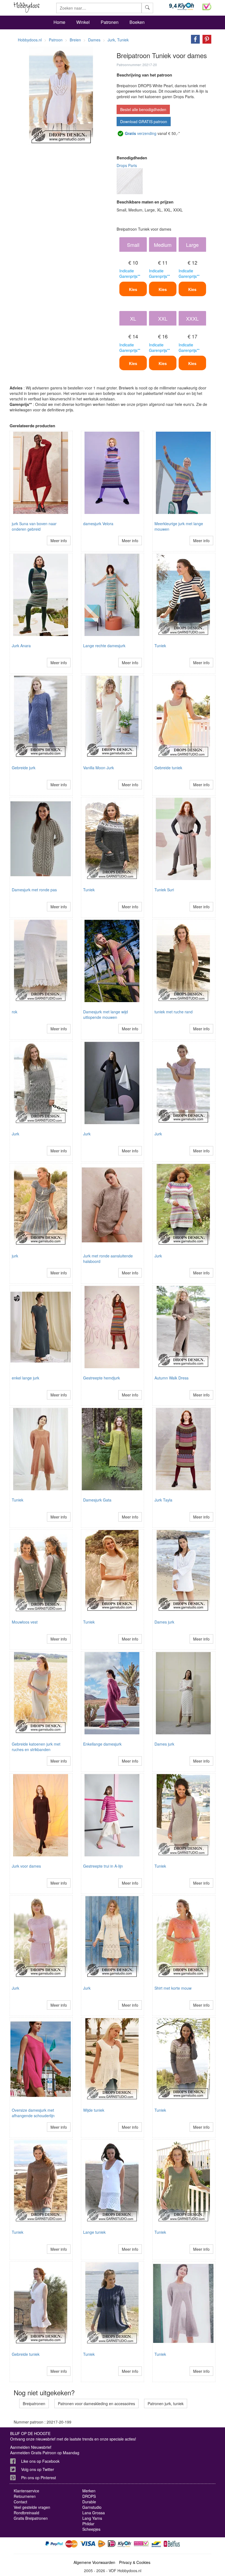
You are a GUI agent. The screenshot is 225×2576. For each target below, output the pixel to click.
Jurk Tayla (163, 1500)
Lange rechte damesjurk (104, 646)
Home (59, 22)
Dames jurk (164, 1622)
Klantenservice (26, 2491)
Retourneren (25, 2496)
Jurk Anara (21, 646)
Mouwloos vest (25, 1622)
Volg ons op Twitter (38, 2469)
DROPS (89, 2496)
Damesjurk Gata (97, 1500)
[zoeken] (147, 8)
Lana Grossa (94, 2513)
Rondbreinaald (26, 2513)
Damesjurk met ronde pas (34, 890)
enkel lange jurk (26, 1378)
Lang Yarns (92, 2518)
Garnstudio (92, 2507)
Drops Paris (127, 165)
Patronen (110, 22)
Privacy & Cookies (135, 2562)
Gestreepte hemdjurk (102, 1378)
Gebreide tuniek (168, 768)
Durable (89, 2502)
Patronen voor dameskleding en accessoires (96, 2403)
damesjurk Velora (98, 524)
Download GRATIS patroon (144, 121)
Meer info (59, 541)
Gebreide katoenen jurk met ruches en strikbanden (36, 1747)
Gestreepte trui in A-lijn (103, 1866)
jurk (15, 1256)
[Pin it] (206, 39)
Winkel (83, 22)
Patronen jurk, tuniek (166, 2403)
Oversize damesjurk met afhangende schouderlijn (33, 2113)
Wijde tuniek (94, 2110)
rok (15, 1012)
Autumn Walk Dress (171, 1378)
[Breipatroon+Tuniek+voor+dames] (194, 39)
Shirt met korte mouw (173, 1988)
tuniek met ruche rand (174, 1012)
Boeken (137, 22)
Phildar (88, 2524)
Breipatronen (34, 2403)
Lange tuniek (94, 2232)
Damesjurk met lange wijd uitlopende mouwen (106, 1014)
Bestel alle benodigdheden (143, 109)
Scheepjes (91, 2529)
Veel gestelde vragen (32, 2507)
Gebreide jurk (24, 768)
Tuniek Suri (164, 890)
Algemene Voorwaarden (94, 2562)
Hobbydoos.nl (30, 40)
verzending (141, 133)
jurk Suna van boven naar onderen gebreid (34, 526)
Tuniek (160, 646)
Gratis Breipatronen (31, 2518)
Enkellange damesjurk (102, 1744)
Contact (20, 2502)
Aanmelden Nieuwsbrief (31, 2447)
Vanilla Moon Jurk (99, 768)
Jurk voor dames (26, 1866)
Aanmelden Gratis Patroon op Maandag (45, 2453)
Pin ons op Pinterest (39, 2478)
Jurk (16, 1134)
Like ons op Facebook (40, 2461)
